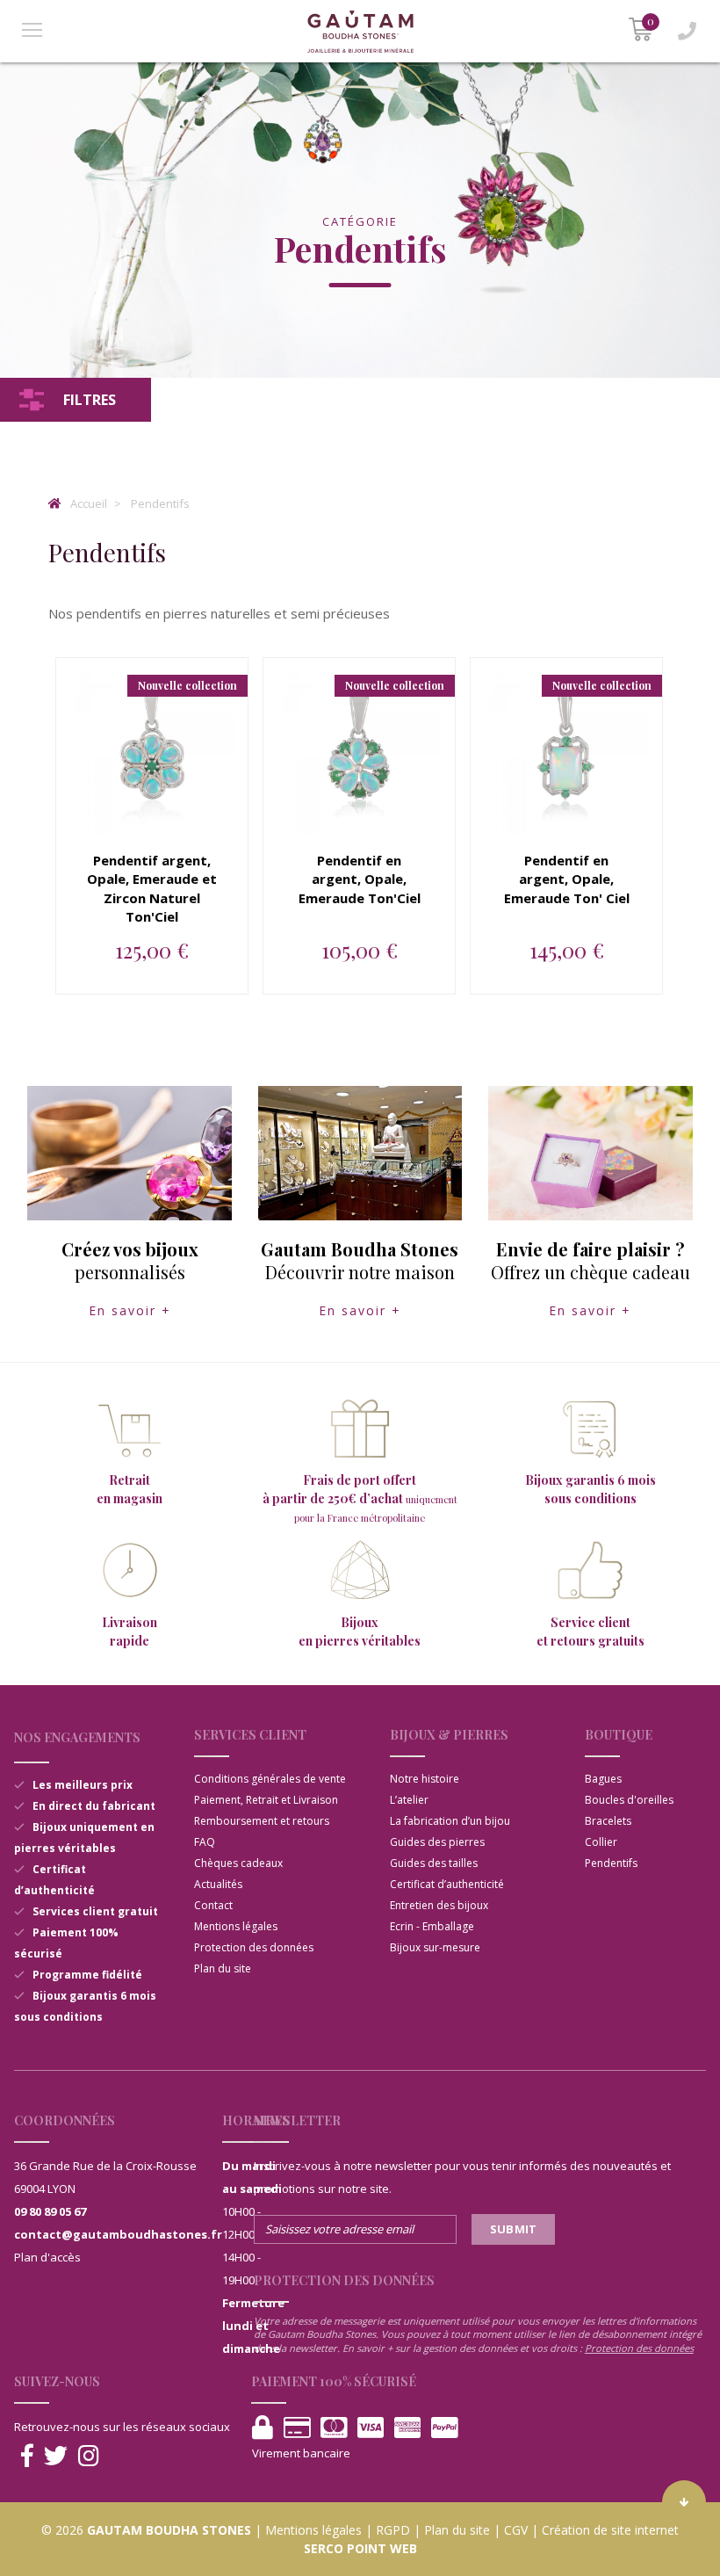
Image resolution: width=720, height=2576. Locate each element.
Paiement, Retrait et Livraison (266, 1800)
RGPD (393, 2530)
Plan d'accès (47, 2257)
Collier (601, 1842)
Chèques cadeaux (238, 1863)
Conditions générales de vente (270, 1779)
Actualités (218, 1884)
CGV (516, 2530)
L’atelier (409, 1800)
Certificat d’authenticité (447, 1884)
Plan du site (223, 1968)
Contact (213, 1905)
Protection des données (254, 1947)
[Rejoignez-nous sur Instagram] (89, 2456)
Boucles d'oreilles (629, 1800)
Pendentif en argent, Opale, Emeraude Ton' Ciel (567, 879)
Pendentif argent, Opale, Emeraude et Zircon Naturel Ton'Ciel (152, 889)
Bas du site (684, 2502)
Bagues (603, 1779)
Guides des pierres (437, 1842)
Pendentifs (160, 503)
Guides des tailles (434, 1863)
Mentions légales (236, 1926)
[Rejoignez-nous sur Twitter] (56, 2456)
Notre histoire (425, 1779)
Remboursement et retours (262, 1821)
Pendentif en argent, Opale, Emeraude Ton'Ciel (360, 879)
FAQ (205, 1842)
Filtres (90, 400)
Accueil (87, 503)
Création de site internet (610, 2530)
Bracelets (608, 1821)
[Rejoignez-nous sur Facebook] (27, 2456)
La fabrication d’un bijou (450, 1821)
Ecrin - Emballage (432, 1926)
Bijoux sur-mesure (435, 1947)
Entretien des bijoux (439, 1905)
